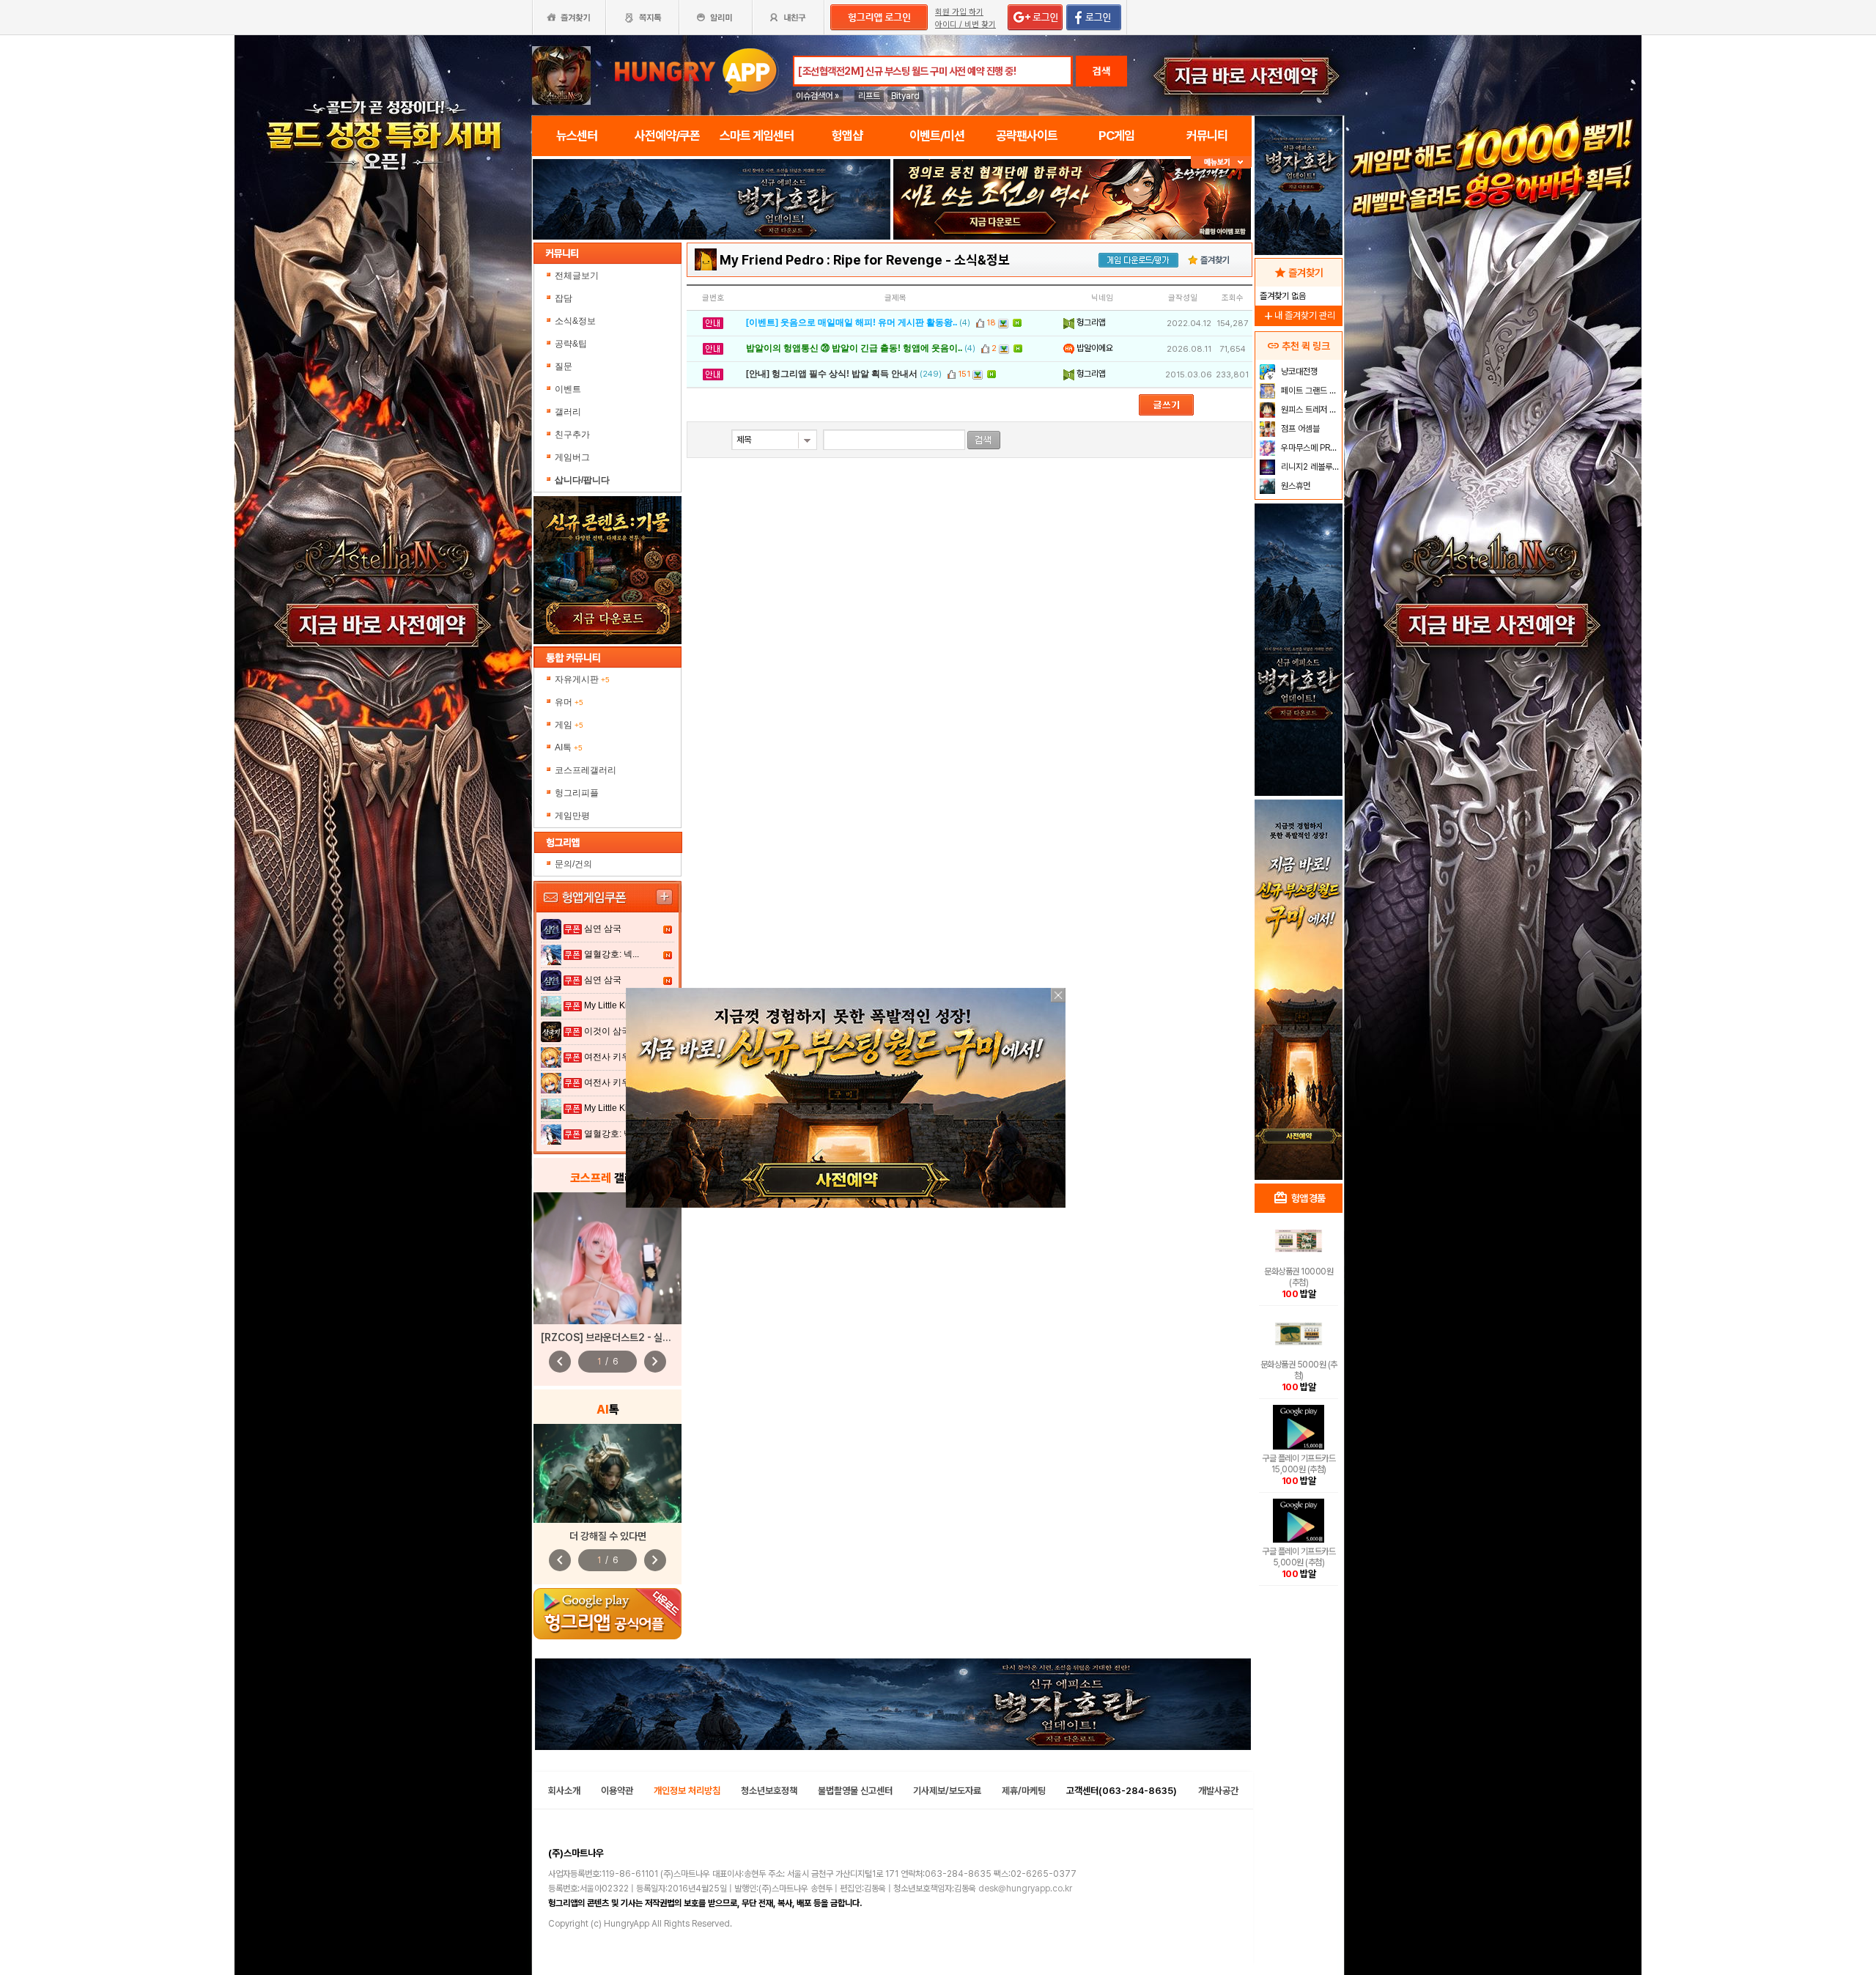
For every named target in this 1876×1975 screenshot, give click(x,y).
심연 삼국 (603, 929)
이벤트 (568, 389)
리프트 (869, 96)
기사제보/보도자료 (947, 1791)
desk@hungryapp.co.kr (1025, 1889)
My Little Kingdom (620, 1005)
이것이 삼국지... (615, 1031)
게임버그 (572, 457)
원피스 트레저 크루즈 (1310, 410)
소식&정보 (575, 321)
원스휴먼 (1295, 486)
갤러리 (568, 412)
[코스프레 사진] (608, 1258)
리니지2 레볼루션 (1309, 467)
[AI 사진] (608, 1473)
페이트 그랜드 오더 (1310, 391)
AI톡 (569, 747)
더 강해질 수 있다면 (608, 1536)
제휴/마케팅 (1024, 1791)
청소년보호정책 (769, 1791)
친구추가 (572, 435)
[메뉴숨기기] (1221, 162)
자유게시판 (582, 679)
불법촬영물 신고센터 (855, 1791)
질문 (564, 366)
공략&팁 (571, 344)
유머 (569, 702)
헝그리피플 (577, 793)
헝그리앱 (1090, 322)
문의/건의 (573, 864)
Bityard (905, 96)
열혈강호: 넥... (612, 954)
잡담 (564, 298)
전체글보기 (577, 276)
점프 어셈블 (1299, 429)
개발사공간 (1218, 1791)
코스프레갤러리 (586, 770)
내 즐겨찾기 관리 (1299, 315)
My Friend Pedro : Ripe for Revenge (831, 260)
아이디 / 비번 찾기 (965, 25)
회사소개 (564, 1791)
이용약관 (617, 1791)
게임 (569, 725)
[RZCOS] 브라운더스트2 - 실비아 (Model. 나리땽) (647, 1337)
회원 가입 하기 (959, 12)
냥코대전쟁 (1298, 372)
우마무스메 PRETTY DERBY (1310, 448)
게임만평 (572, 816)
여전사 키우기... (615, 1057)
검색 (1101, 71)
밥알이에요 (1094, 348)
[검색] (984, 440)
